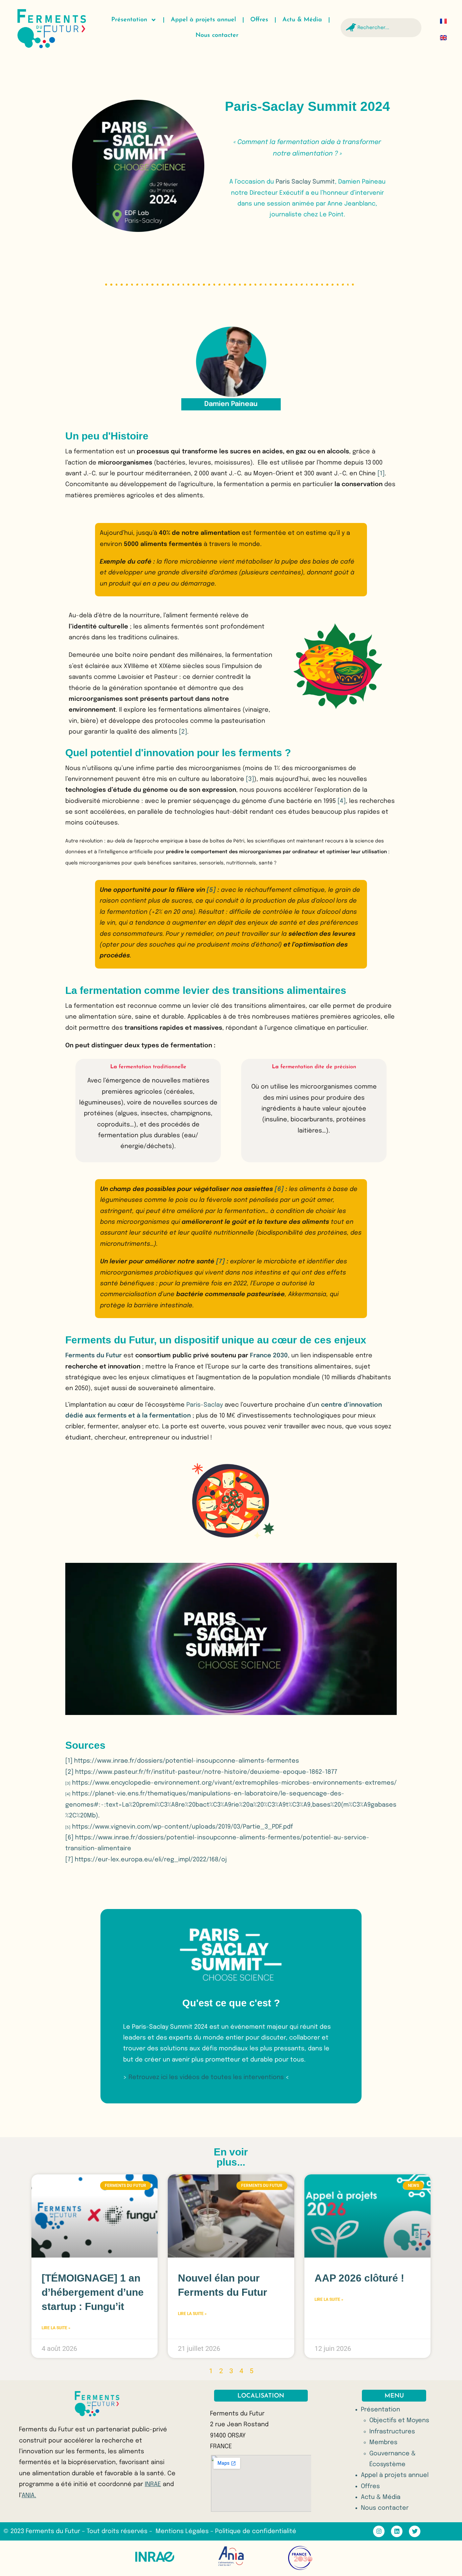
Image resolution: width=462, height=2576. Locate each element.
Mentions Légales (183, 2531)
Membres (383, 2442)
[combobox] (381, 28)
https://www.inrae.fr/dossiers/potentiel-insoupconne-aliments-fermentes (187, 1761)
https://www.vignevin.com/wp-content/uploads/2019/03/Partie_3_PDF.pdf (182, 1827)
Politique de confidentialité (256, 2531)
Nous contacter (217, 35)
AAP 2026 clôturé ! (359, 2278)
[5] (211, 890)
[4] (342, 801)
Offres (259, 20)
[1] (381, 474)
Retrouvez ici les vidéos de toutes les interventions (206, 2077)
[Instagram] (379, 2531)
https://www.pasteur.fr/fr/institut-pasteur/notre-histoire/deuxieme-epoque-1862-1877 (206, 1772)
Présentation (129, 20)
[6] (279, 1189)
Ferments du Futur (94, 1356)
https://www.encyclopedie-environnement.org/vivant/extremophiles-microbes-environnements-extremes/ (234, 1783)
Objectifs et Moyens (399, 2420)
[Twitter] (415, 2531)
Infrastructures (392, 2432)
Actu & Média (302, 20)
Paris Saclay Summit (305, 182)
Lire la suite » (56, 2328)
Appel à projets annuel (203, 20)
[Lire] (231, 1639)
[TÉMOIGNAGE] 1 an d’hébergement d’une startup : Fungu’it (93, 2292)
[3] (250, 779)
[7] (221, 1262)
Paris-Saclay (205, 1405)
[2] (183, 732)
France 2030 (269, 1356)
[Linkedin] (397, 2531)
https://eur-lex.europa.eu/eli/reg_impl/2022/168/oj (151, 1860)
